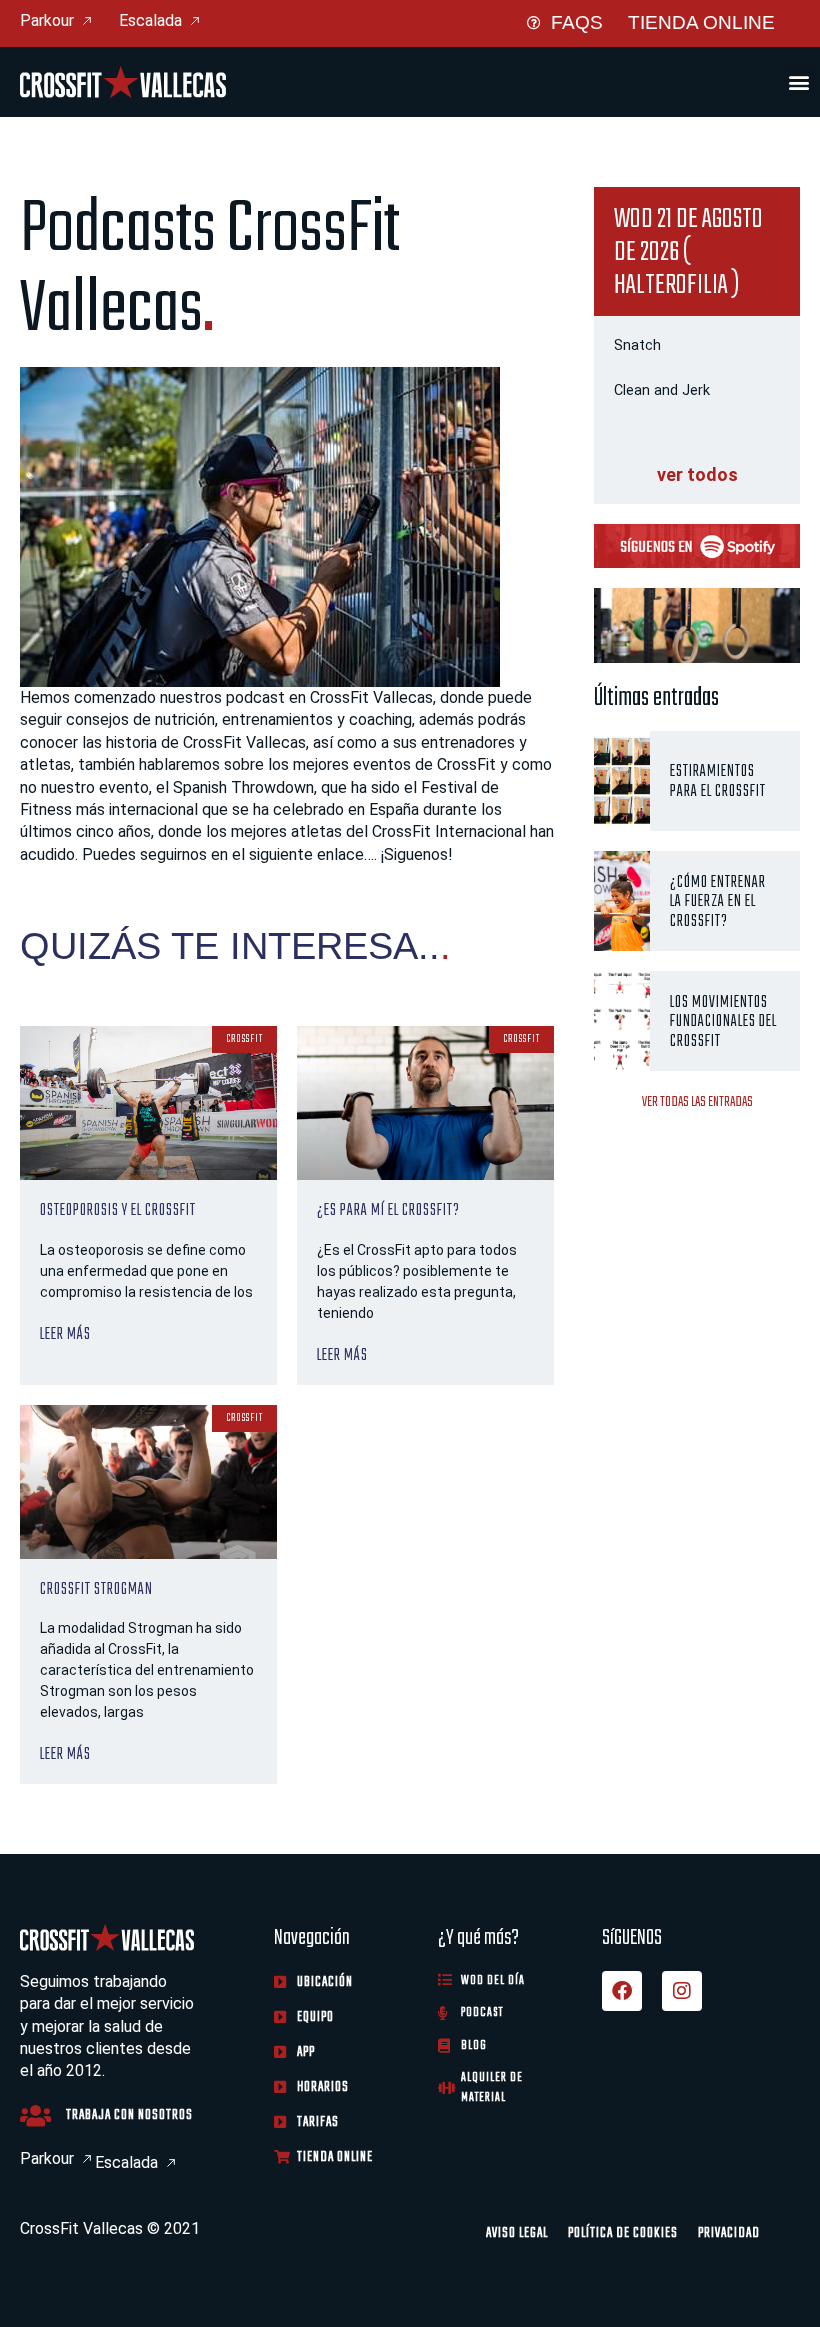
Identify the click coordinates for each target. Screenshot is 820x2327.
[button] (798, 81)
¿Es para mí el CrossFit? (388, 1209)
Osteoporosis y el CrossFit (118, 1209)
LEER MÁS (65, 1334)
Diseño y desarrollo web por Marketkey (157, 2254)
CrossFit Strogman (96, 1588)
